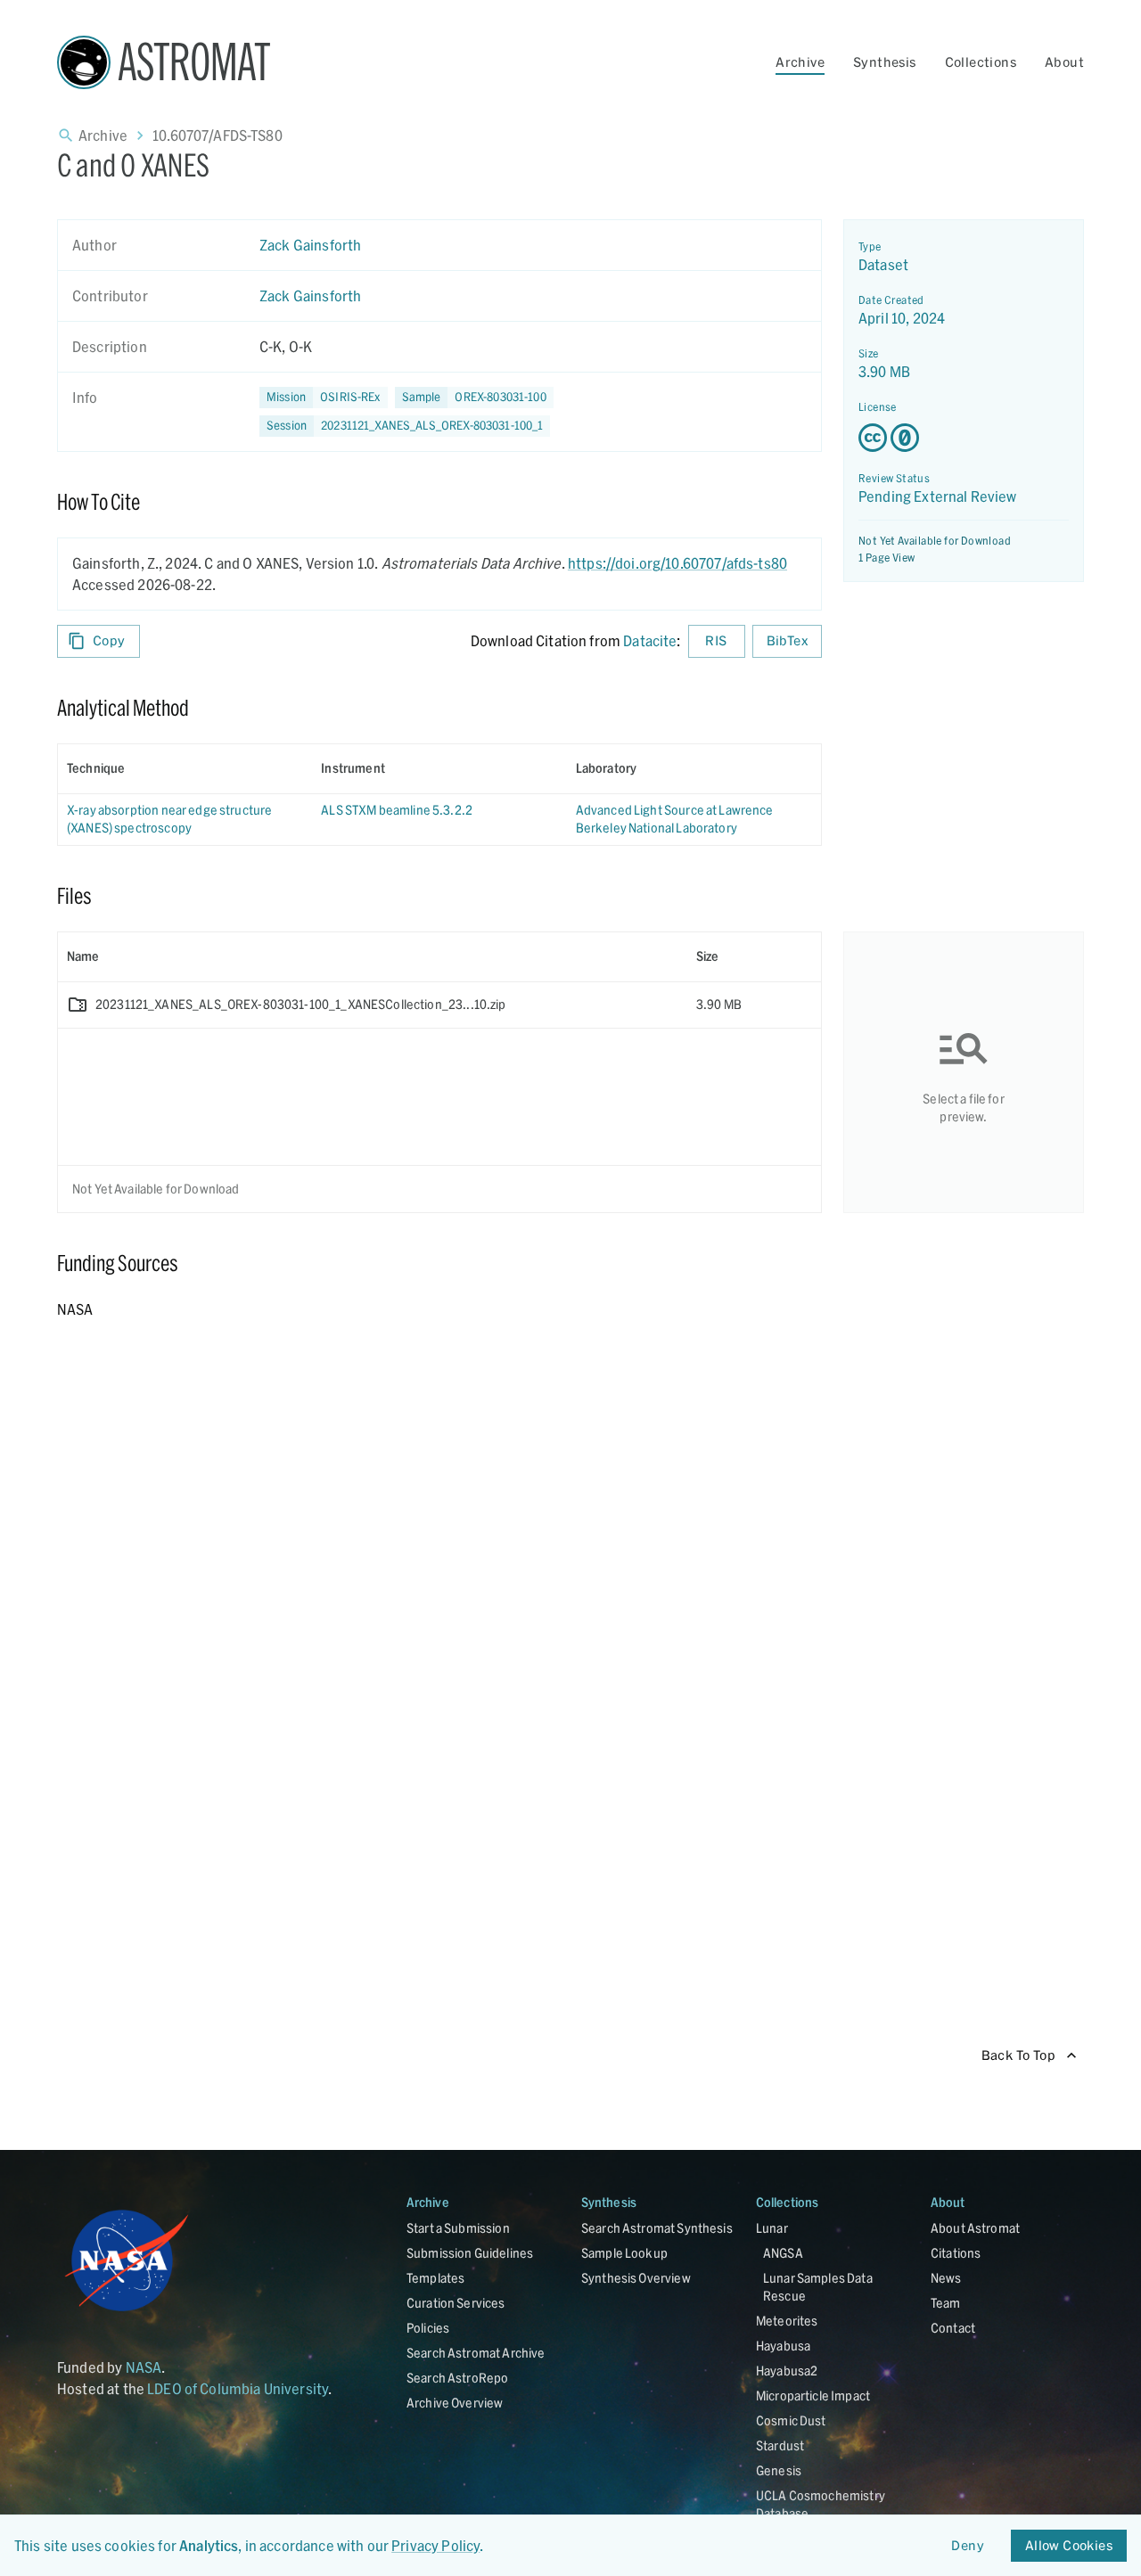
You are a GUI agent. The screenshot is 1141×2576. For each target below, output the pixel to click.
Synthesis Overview (636, 2278)
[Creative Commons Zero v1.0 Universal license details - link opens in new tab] (964, 438)
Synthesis (885, 62)
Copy (109, 640)
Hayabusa (783, 2346)
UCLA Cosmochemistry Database (821, 2504)
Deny (968, 2545)
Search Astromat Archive (476, 2353)
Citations (956, 2253)
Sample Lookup (624, 2253)
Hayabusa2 (787, 2371)
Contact (953, 2328)
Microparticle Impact (813, 2396)
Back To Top (1018, 2055)
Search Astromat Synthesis (657, 2228)
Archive (800, 62)
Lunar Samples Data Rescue (818, 2287)
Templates (435, 2278)
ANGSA (783, 2253)
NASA (144, 2367)
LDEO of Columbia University (238, 2388)
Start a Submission (458, 2228)
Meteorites (787, 2321)
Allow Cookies (1069, 2545)
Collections (981, 62)
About (1064, 62)
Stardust (780, 2445)
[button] (474, 398)
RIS (716, 640)
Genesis (779, 2470)
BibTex (787, 640)
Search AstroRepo (457, 2378)
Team (946, 2303)
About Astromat (975, 2228)
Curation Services (456, 2303)
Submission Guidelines (470, 2253)
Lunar (772, 2228)
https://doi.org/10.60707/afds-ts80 (677, 563)
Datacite (650, 640)
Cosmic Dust (791, 2420)
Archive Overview (455, 2403)
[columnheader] (185, 768)
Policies (428, 2328)
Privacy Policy (435, 2545)
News (946, 2278)
